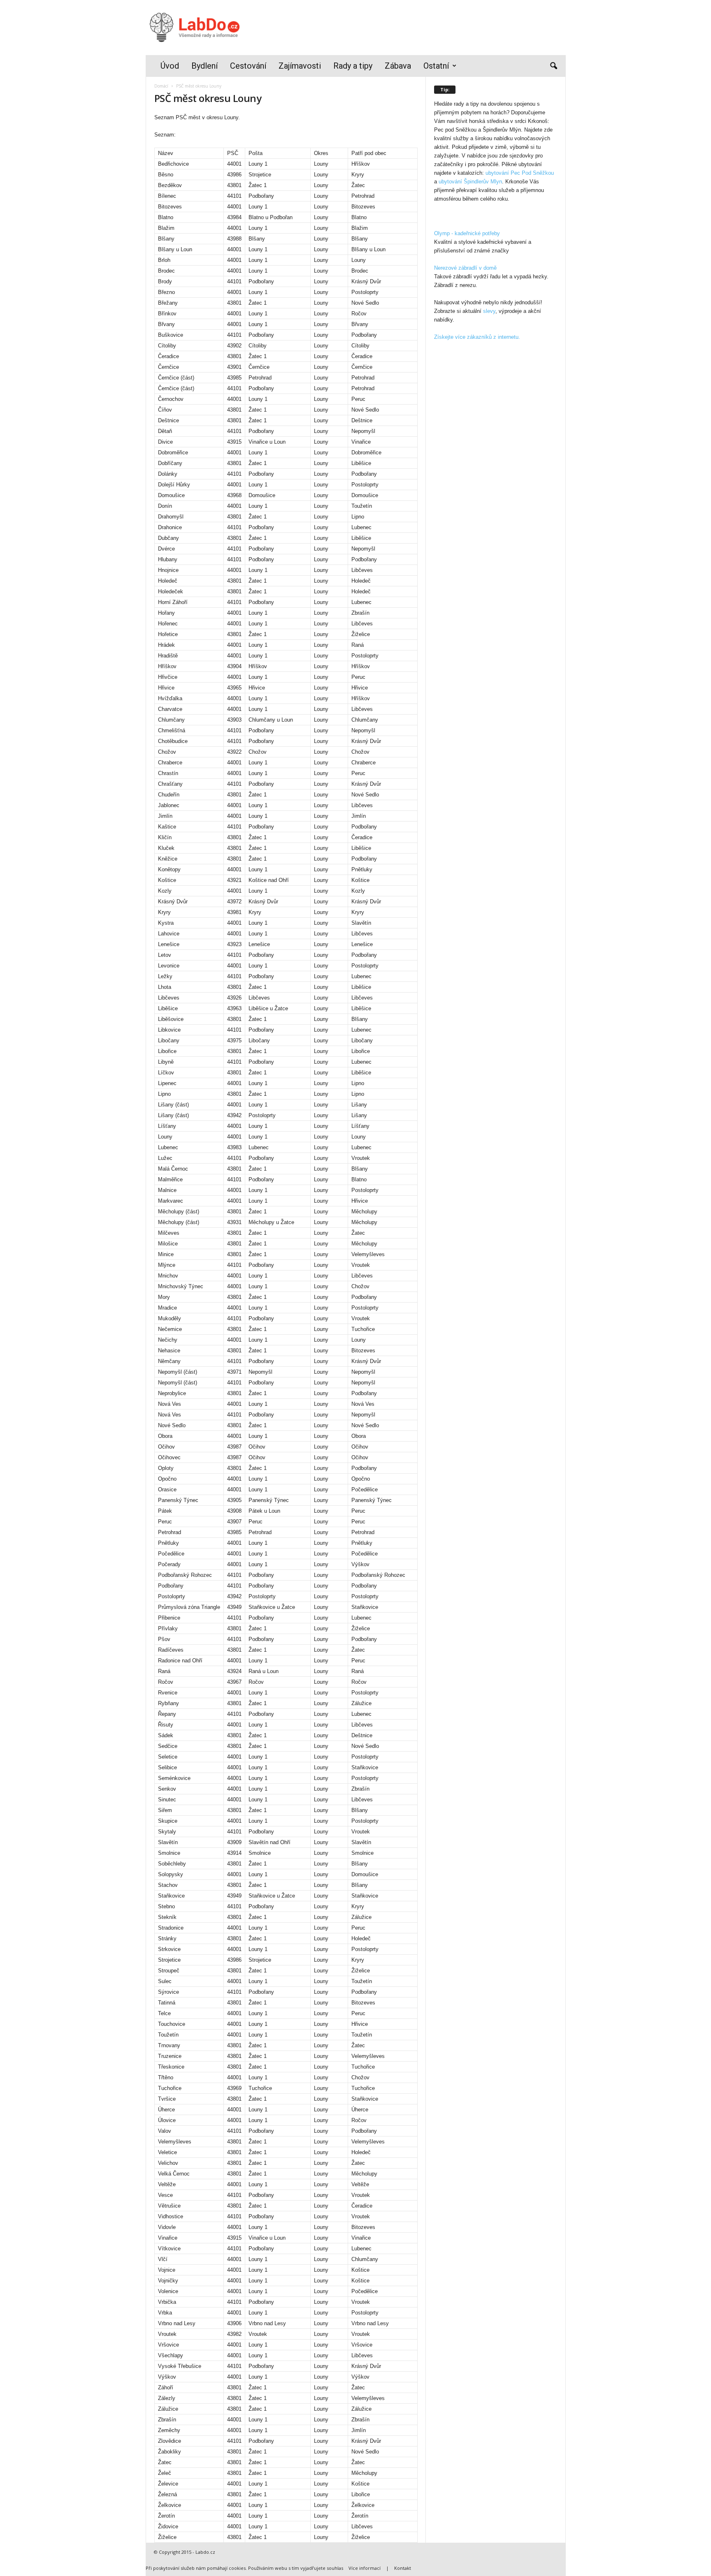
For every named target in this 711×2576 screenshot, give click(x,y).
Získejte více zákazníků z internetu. (477, 337)
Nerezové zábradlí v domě (465, 268)
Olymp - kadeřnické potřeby (467, 233)
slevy (489, 311)
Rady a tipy (353, 66)
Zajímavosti (300, 66)
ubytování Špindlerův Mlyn (470, 182)
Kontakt (403, 2568)
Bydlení (204, 66)
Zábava (398, 66)
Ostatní (436, 66)
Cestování (248, 66)
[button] (553, 66)
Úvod (170, 66)
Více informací (365, 2568)
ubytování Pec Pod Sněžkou (520, 173)
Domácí (161, 86)
